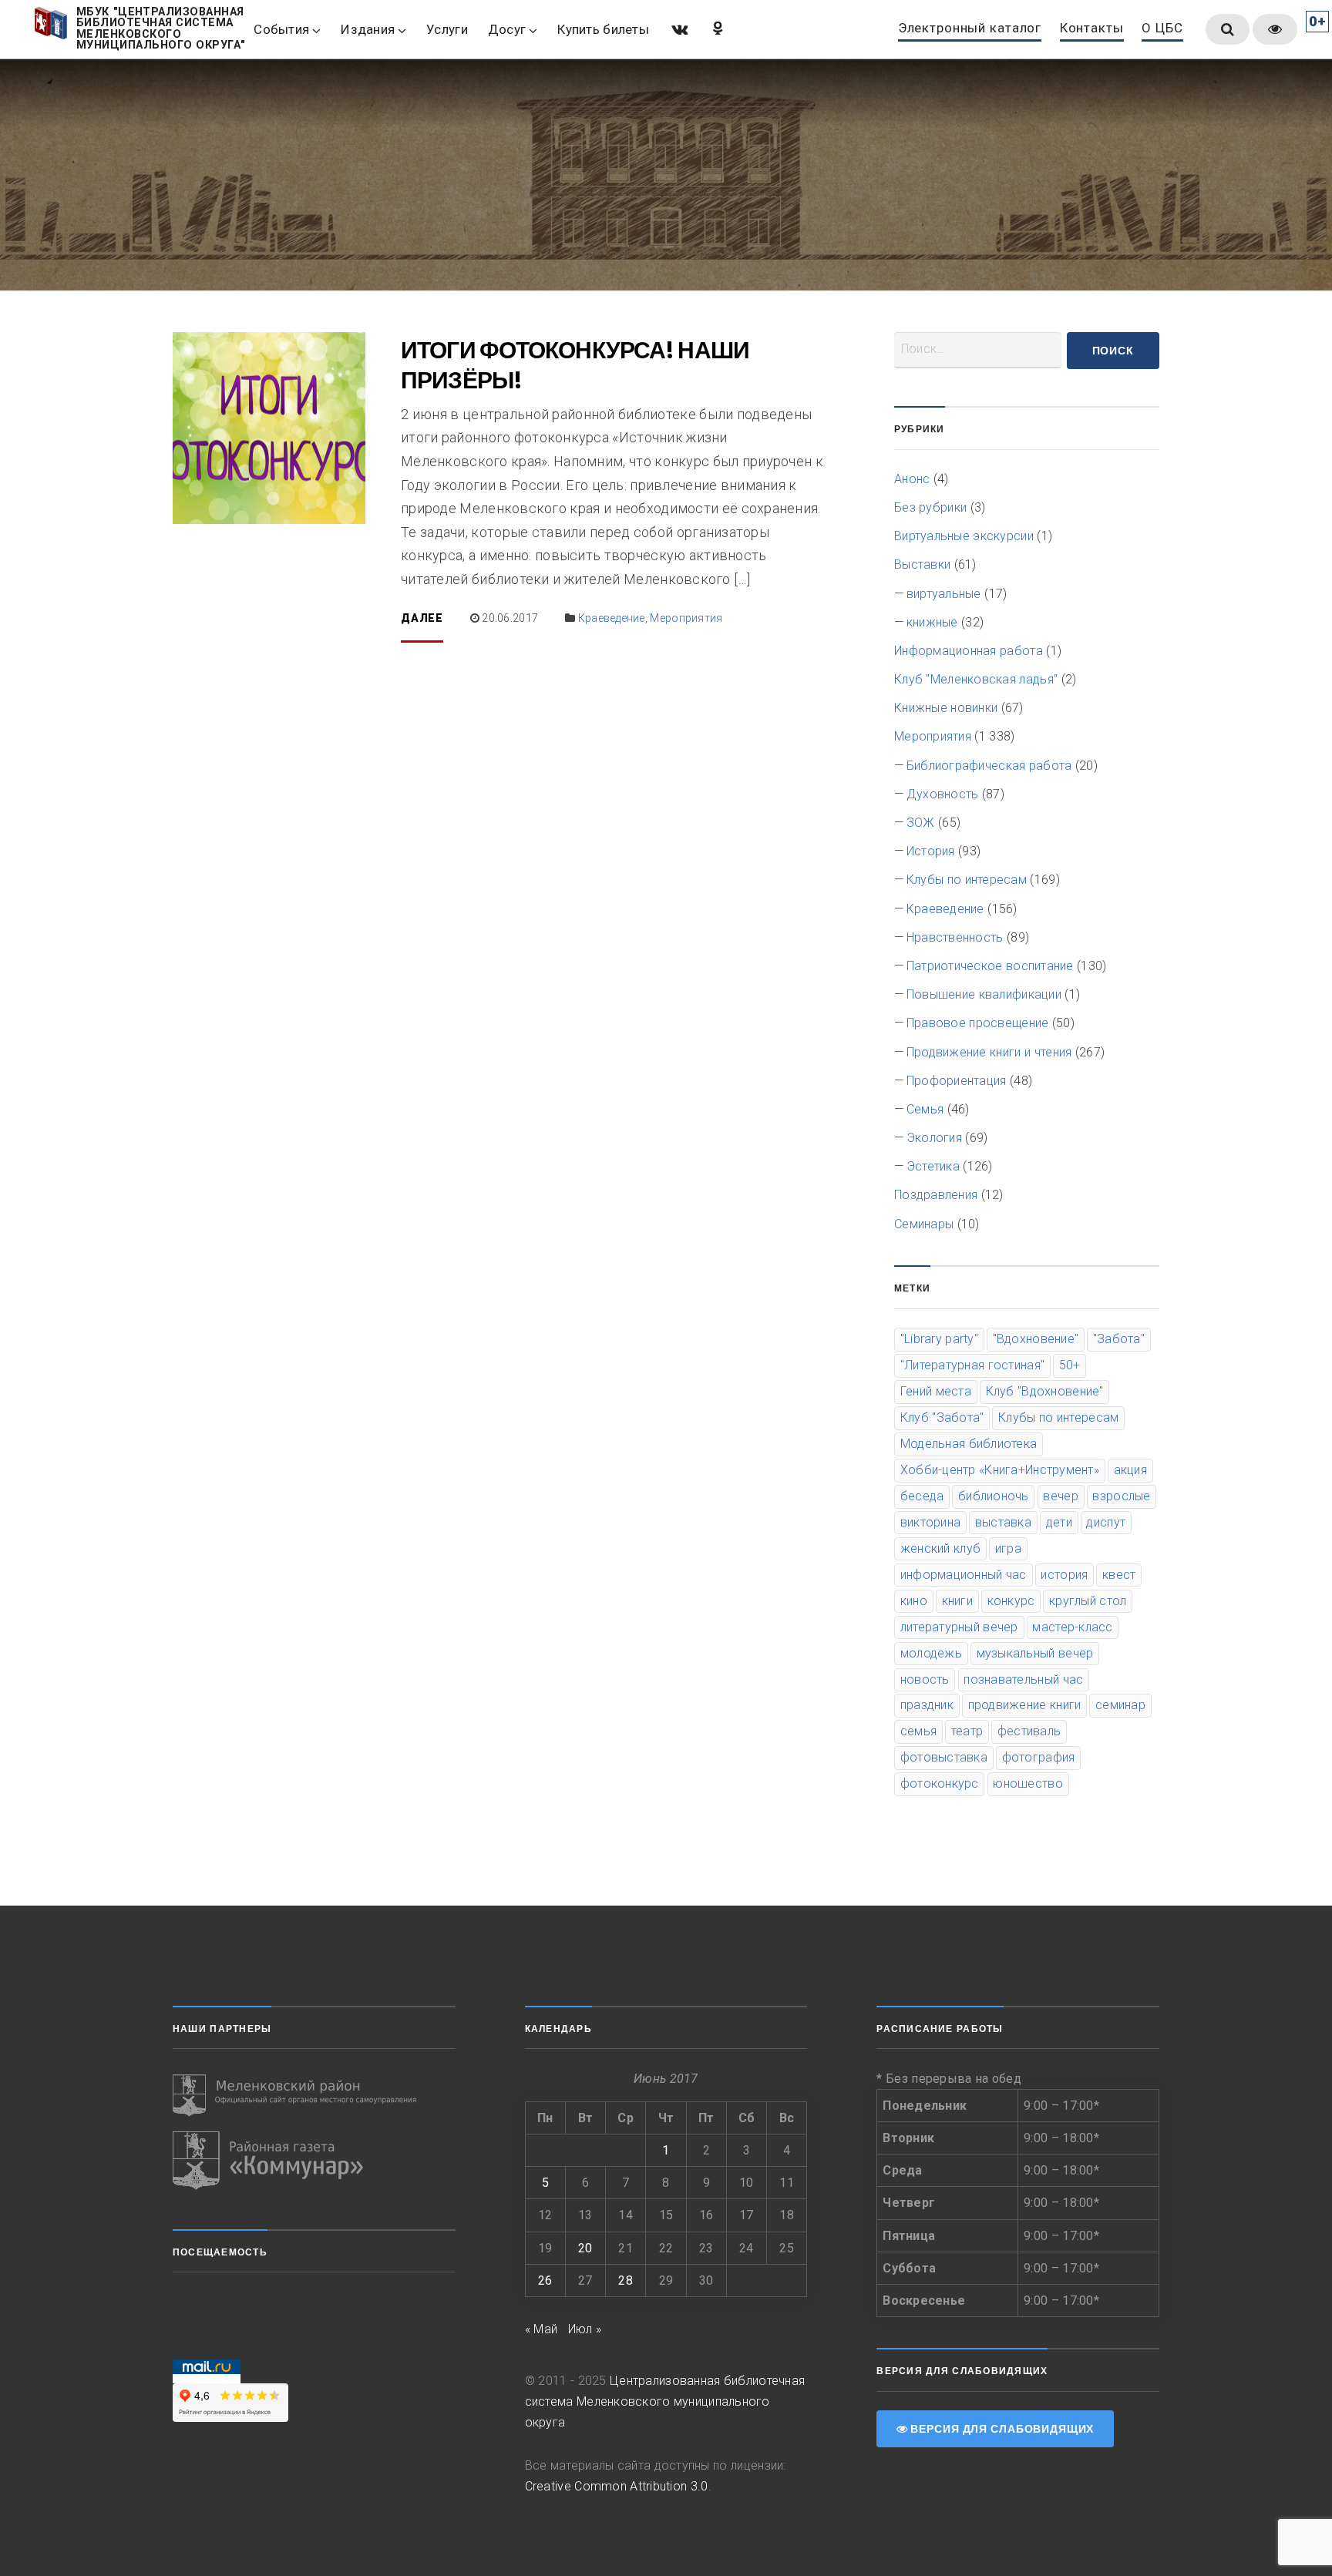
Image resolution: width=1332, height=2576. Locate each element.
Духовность (943, 794)
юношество (1028, 1783)
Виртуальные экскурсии (964, 536)
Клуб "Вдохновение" (1045, 1391)
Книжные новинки (946, 708)
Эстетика (933, 1166)
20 (585, 2248)
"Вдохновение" (1036, 1339)
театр (967, 1731)
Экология (934, 1138)
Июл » (585, 2329)
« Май (542, 2329)
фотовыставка (944, 1757)
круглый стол (1088, 1601)
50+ (1070, 1365)
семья (918, 1731)
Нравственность (955, 937)
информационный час (964, 1575)
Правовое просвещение (978, 1023)
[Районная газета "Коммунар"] (314, 2161)
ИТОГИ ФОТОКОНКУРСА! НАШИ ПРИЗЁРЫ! (575, 365)
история (1064, 1575)
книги (957, 1601)
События (281, 29)
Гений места (936, 1391)
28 (626, 2280)
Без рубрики (930, 507)
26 (545, 2280)
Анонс (912, 479)
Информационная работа (969, 651)
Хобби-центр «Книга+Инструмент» (1000, 1470)
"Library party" (939, 1339)
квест (1119, 1575)
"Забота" (1119, 1339)
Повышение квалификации (984, 994)
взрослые (1121, 1496)
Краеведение (612, 618)
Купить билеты (603, 29)
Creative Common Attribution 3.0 (617, 2486)
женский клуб (940, 1548)
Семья (925, 1109)
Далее (422, 618)
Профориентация (957, 1081)
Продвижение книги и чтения (989, 1052)
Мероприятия (686, 618)
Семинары (924, 1224)
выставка (1003, 1522)
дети (1059, 1522)
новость (925, 1679)
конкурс (1011, 1601)
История (931, 851)
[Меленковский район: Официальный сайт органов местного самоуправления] (314, 2096)
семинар (1120, 1705)
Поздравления (936, 1195)
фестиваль (1029, 1731)
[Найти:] (978, 350)
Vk (678, 28)
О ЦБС (1162, 29)
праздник (927, 1705)
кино (914, 1601)
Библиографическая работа (989, 766)
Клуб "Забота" (942, 1417)
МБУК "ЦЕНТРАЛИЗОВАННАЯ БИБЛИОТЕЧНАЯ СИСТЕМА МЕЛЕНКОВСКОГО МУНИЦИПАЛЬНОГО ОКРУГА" (161, 29)
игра (1008, 1548)
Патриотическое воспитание (990, 966)
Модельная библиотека (969, 1444)
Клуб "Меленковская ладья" (976, 679)
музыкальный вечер (1035, 1653)
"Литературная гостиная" (972, 1365)
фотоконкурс (940, 1783)
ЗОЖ (921, 823)
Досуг (507, 29)
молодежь (931, 1653)
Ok (716, 28)
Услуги (447, 29)
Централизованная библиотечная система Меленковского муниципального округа (665, 2401)
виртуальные (944, 594)
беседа (922, 1496)
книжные (932, 622)
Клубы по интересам (967, 880)
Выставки (922, 564)
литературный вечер (959, 1627)
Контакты (1092, 29)
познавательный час (1023, 1679)
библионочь (994, 1496)
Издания (368, 29)
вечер (1060, 1496)
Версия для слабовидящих (1001, 2429)
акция (1130, 1470)
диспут (1106, 1522)
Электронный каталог (970, 29)
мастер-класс (1072, 1627)
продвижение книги (1025, 1705)
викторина (930, 1522)
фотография (1039, 1757)
